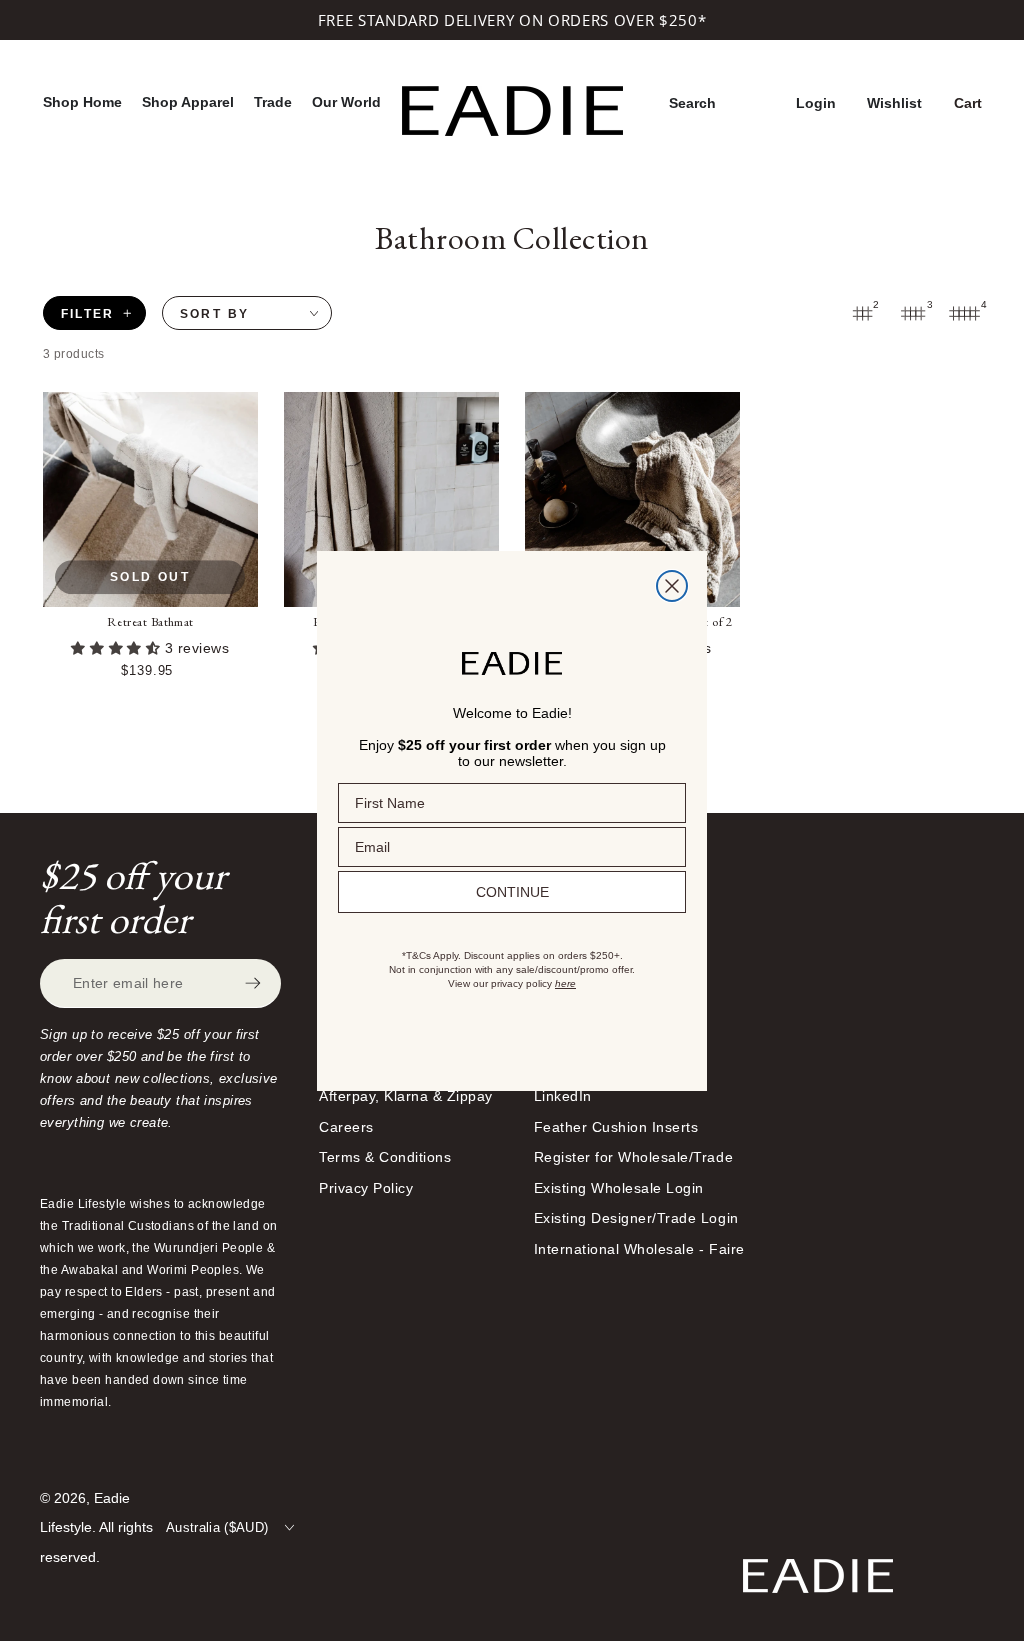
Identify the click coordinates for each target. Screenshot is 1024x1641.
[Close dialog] (672, 586)
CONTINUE (512, 892)
